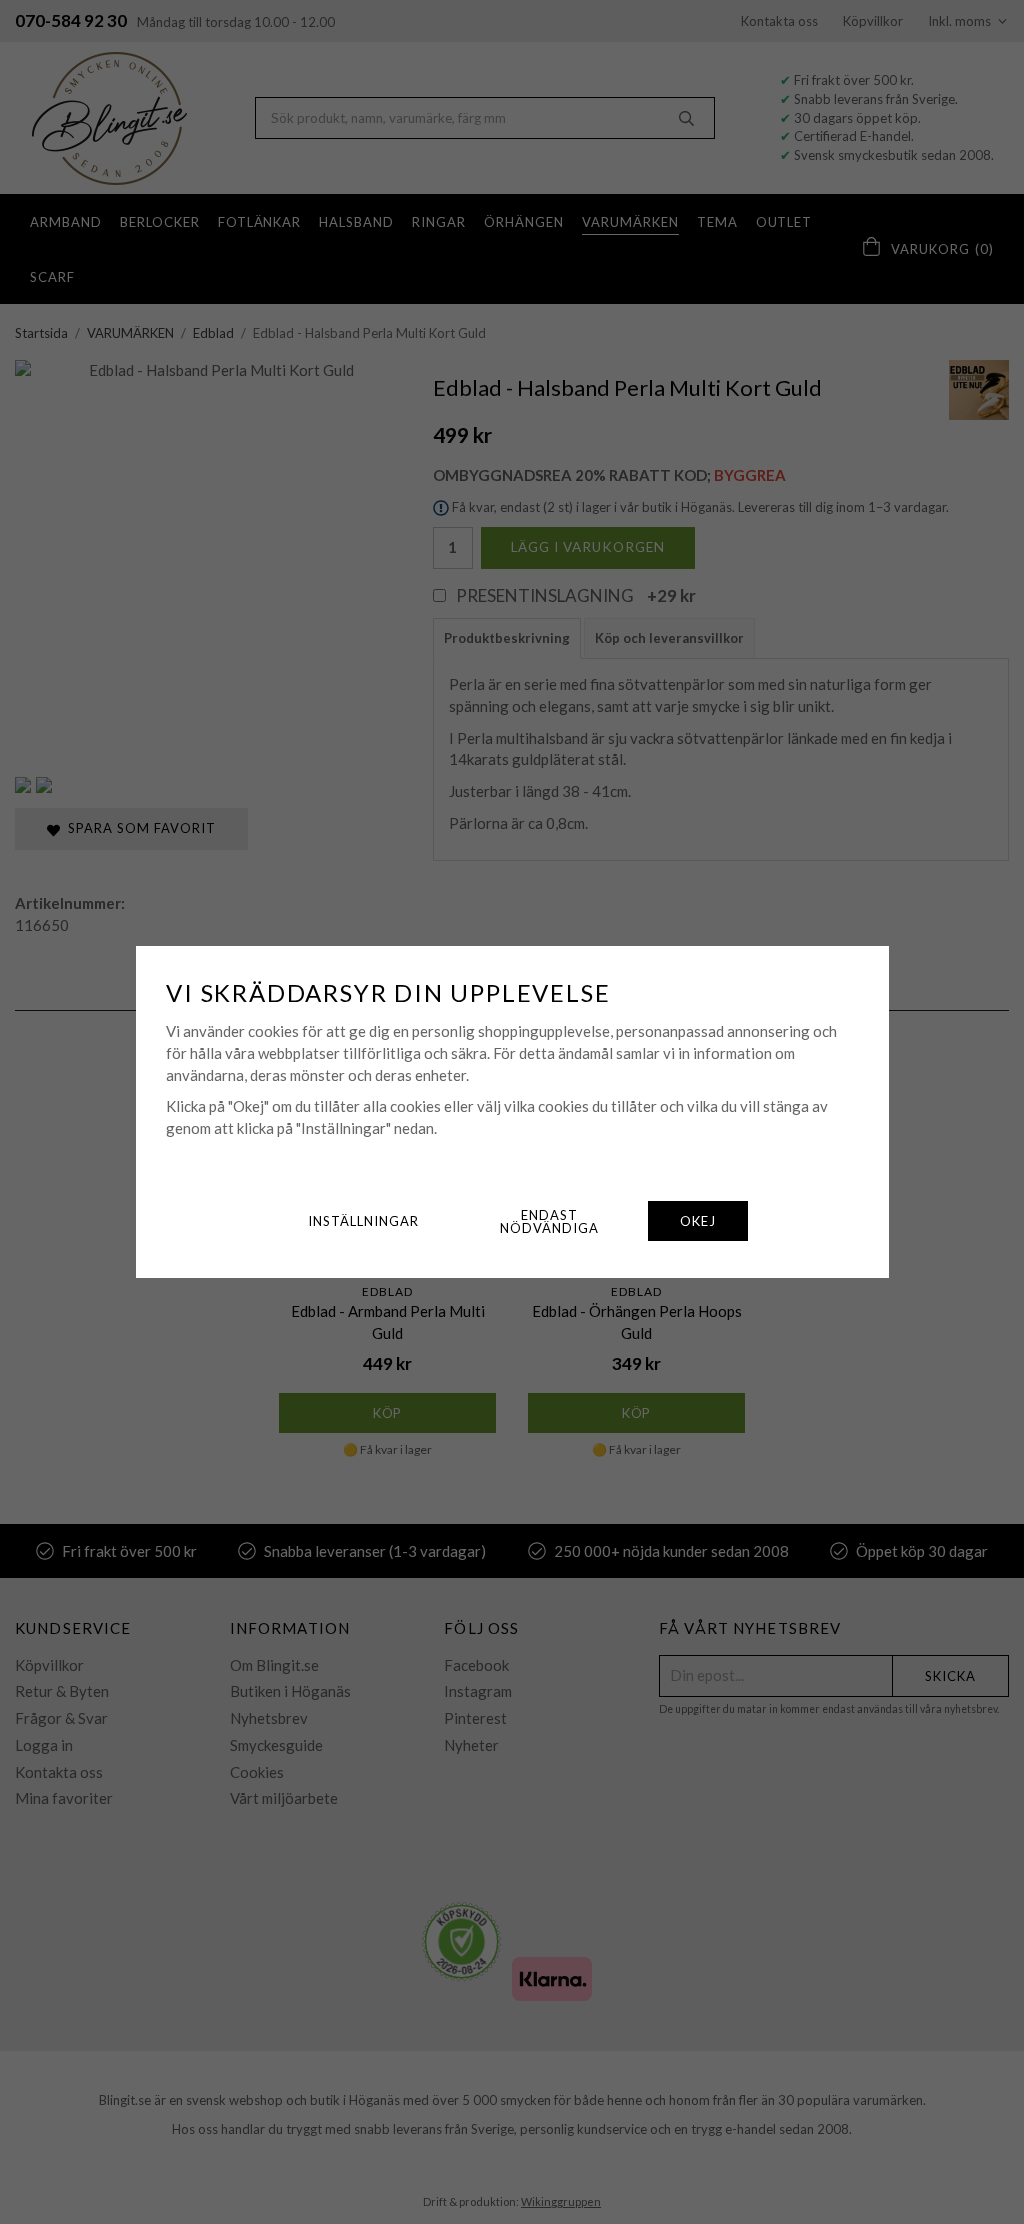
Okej (698, 1221)
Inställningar (363, 1221)
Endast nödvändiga (549, 1221)
